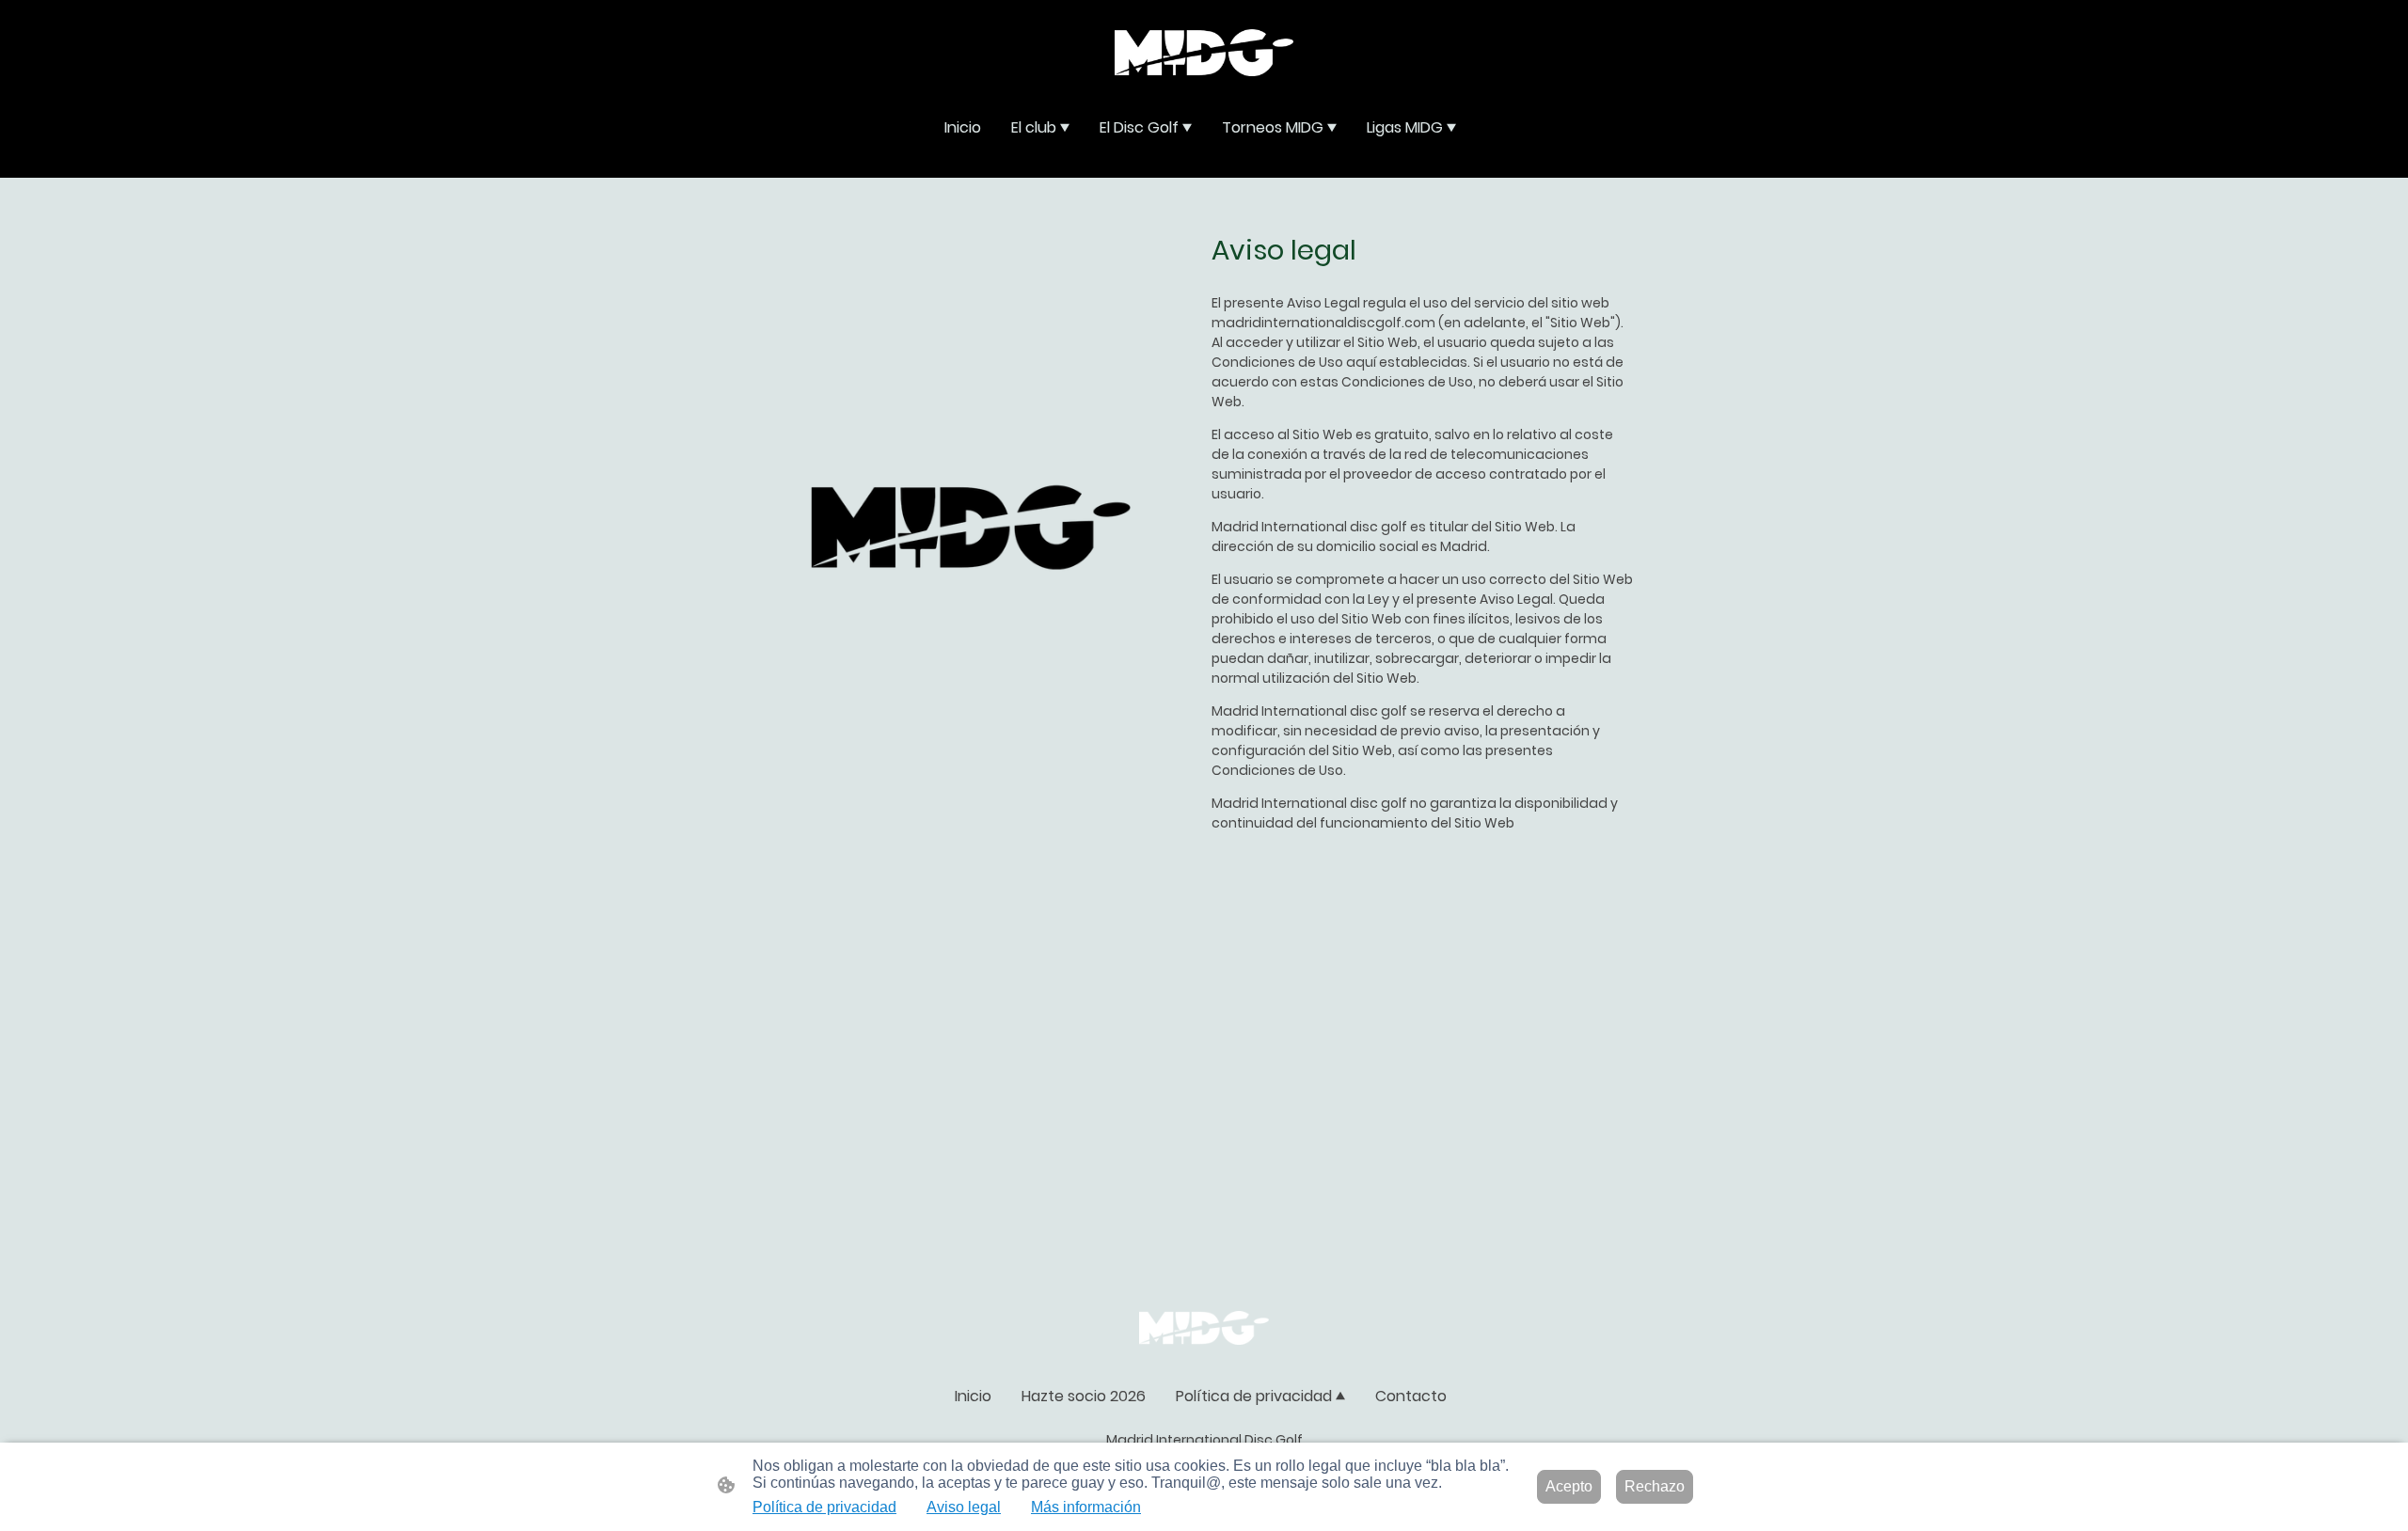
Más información (1086, 1507)
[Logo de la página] (1204, 53)
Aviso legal (964, 1507)
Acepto (1569, 1486)
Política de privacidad (824, 1507)
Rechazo (1655, 1486)
